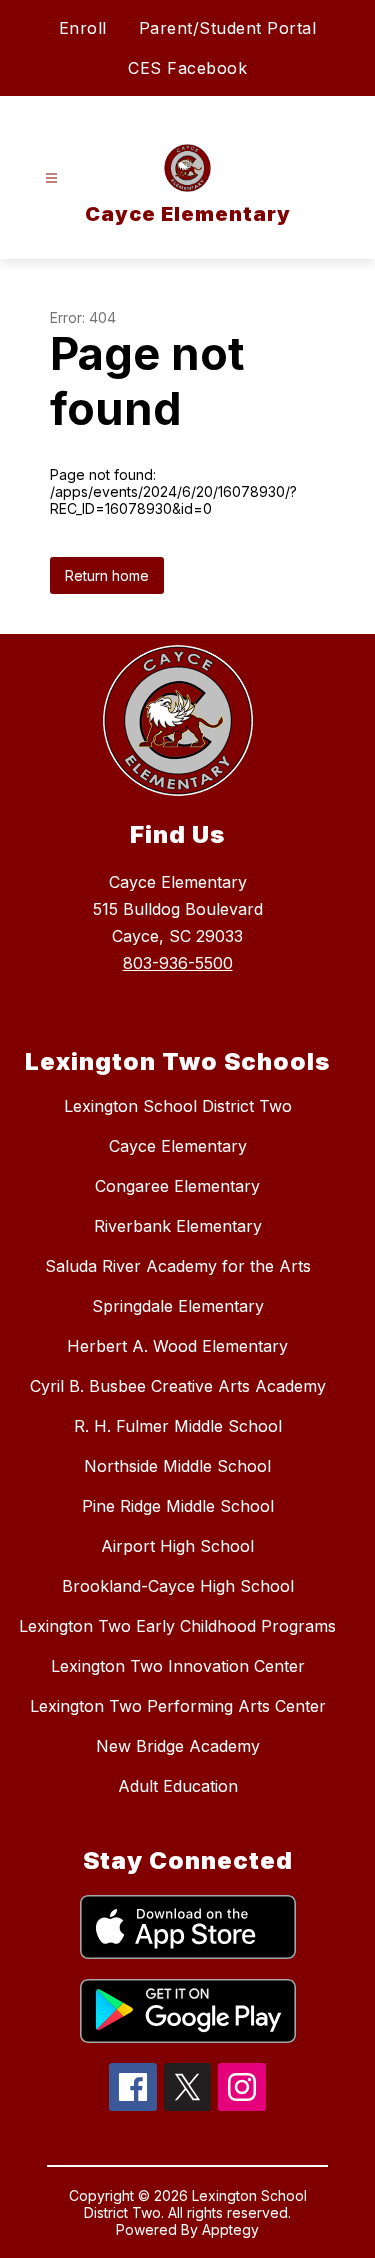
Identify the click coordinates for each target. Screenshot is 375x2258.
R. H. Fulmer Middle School (178, 1426)
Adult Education (178, 1786)
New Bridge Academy (178, 1746)
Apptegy (230, 2229)
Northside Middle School (177, 1466)
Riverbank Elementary (178, 1226)
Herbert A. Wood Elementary (177, 1346)
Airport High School (177, 1546)
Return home (107, 575)
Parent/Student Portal (228, 28)
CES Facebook (187, 68)
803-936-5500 (178, 963)
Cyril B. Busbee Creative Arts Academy (178, 1386)
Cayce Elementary (178, 1146)
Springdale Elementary (178, 1306)
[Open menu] (51, 178)
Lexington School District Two (178, 1106)
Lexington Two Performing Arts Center (178, 1706)
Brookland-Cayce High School (178, 1586)
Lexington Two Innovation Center (178, 1666)
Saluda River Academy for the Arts (178, 1266)
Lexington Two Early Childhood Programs (177, 1626)
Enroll (83, 28)
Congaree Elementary (177, 1186)
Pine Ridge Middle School (178, 1506)
